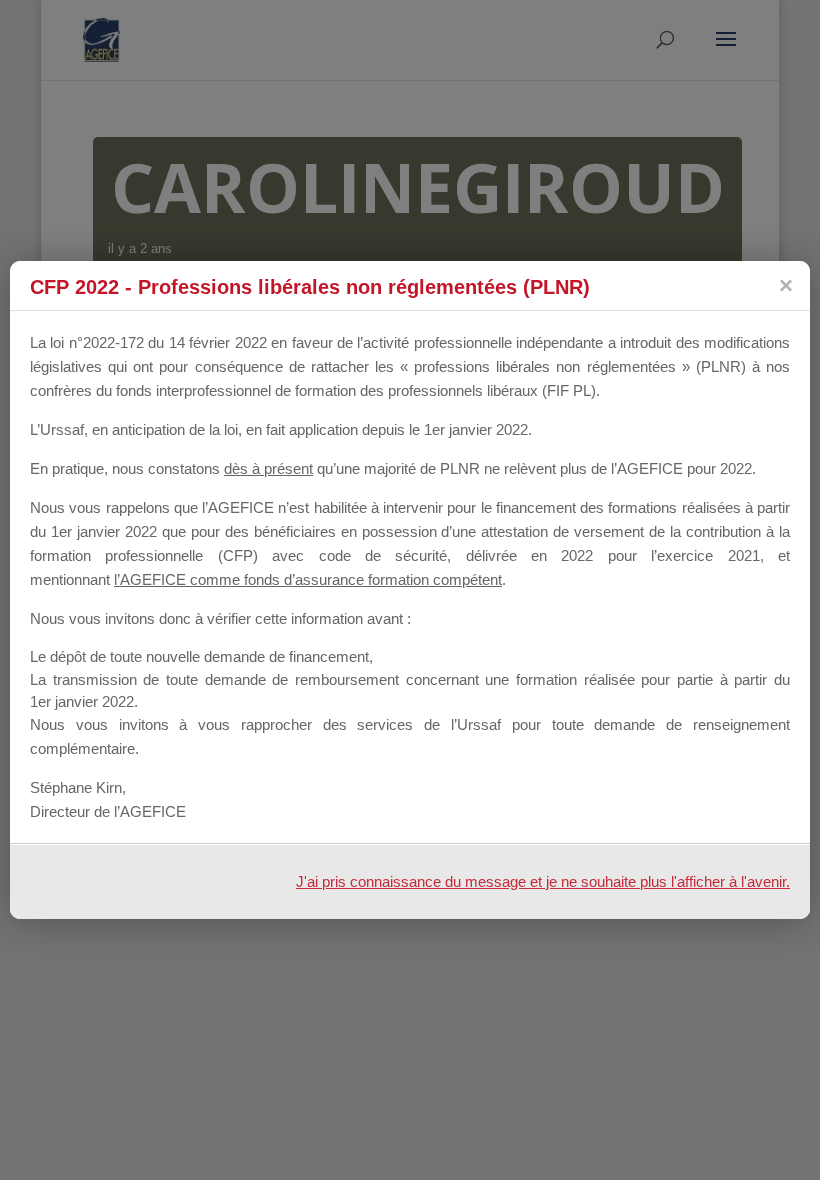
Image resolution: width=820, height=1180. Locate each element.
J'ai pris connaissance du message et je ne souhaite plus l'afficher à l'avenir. (543, 881)
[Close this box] (785, 285)
